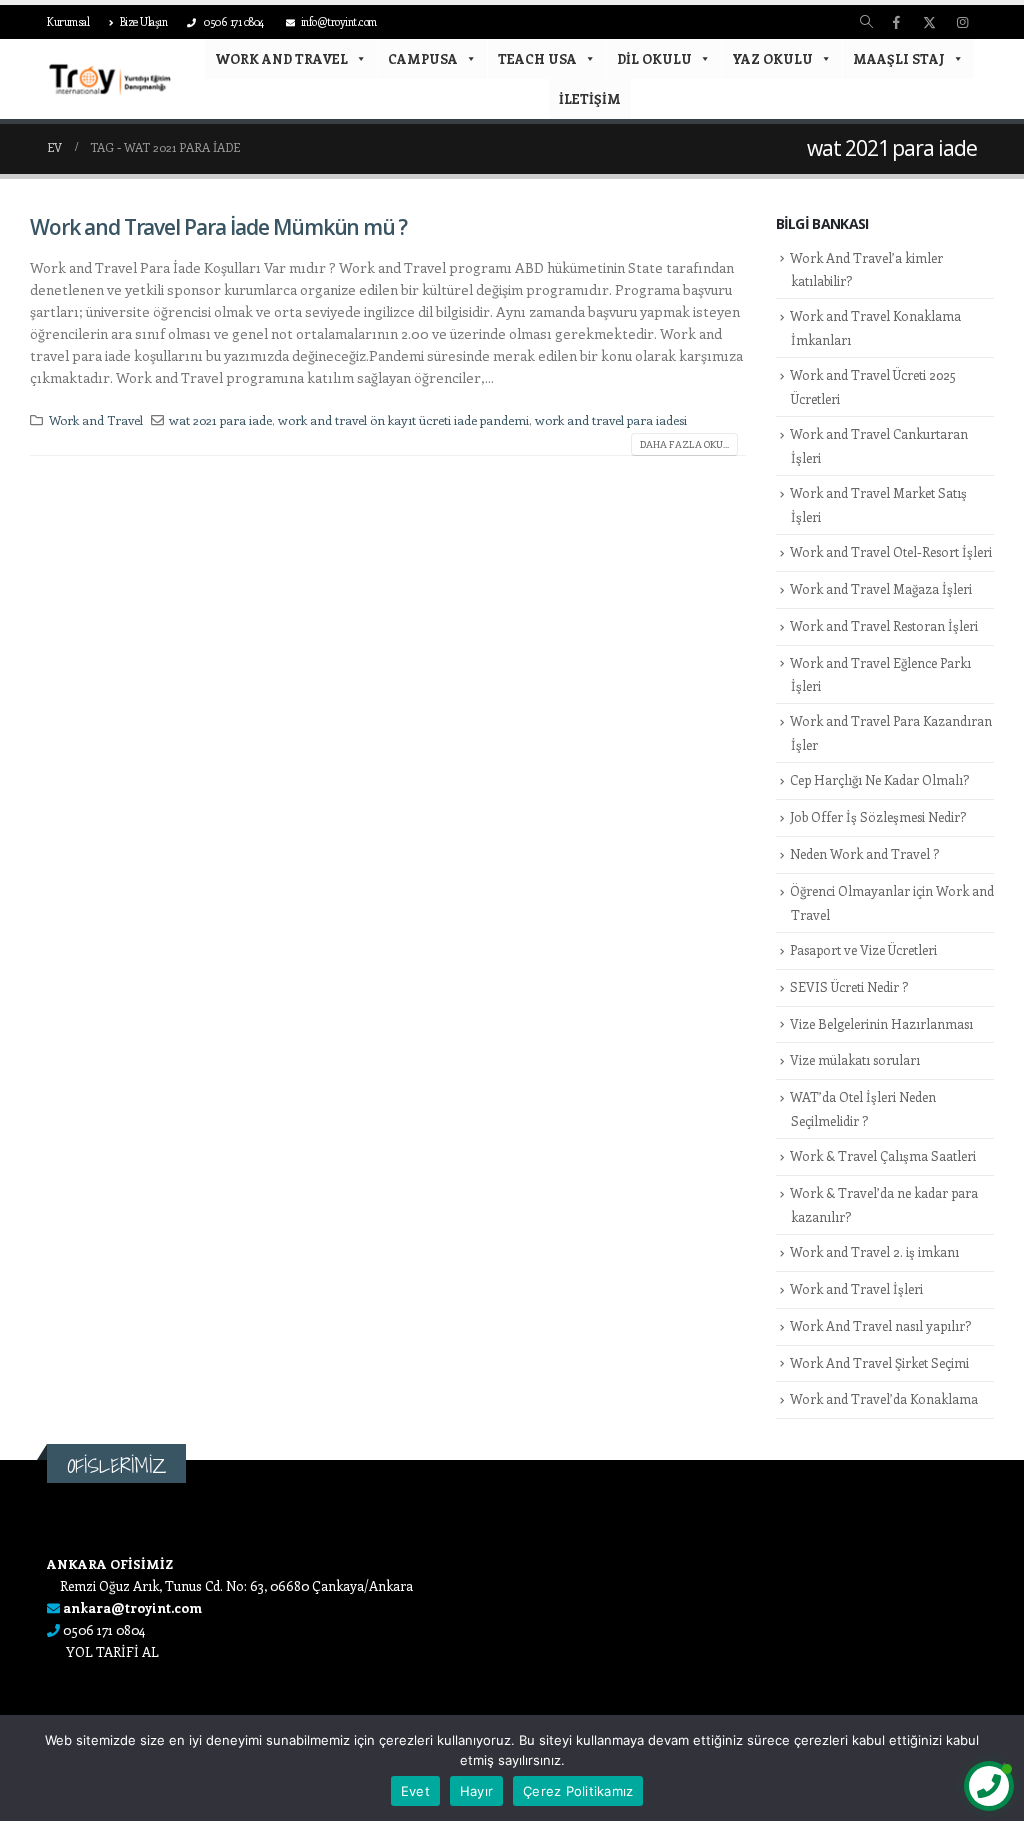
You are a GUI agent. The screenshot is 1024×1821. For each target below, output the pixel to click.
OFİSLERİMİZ (116, 1465)
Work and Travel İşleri (856, 1288)
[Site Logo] (109, 78)
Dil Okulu (654, 58)
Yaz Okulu (772, 58)
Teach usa (537, 58)
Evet (415, 1791)
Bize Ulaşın (144, 21)
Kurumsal (68, 21)
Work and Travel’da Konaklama (884, 1398)
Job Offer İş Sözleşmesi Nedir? (878, 816)
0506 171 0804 (233, 21)
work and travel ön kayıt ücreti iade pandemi (403, 419)
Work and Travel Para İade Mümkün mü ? (218, 227)
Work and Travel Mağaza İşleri (881, 588)
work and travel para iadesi (611, 419)
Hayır (476, 1791)
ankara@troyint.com (132, 1607)
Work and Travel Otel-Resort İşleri (891, 551)
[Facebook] (896, 22)
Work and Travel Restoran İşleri (884, 625)
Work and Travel (281, 58)
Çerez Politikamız (578, 1791)
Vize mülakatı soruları (855, 1059)
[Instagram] (962, 22)
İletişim (590, 98)
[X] (929, 22)
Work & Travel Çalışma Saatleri (883, 1155)
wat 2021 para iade (220, 419)
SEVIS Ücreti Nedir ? (849, 986)
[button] (866, 22)
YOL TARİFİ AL (112, 1651)
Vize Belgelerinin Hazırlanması (881, 1023)
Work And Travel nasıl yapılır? (880, 1325)
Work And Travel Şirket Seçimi (879, 1362)
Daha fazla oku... (684, 444)
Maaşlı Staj (899, 58)
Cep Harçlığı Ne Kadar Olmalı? (879, 779)
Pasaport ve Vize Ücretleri (863, 949)
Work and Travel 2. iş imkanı (874, 1251)
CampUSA (423, 58)
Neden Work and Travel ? (864, 853)
